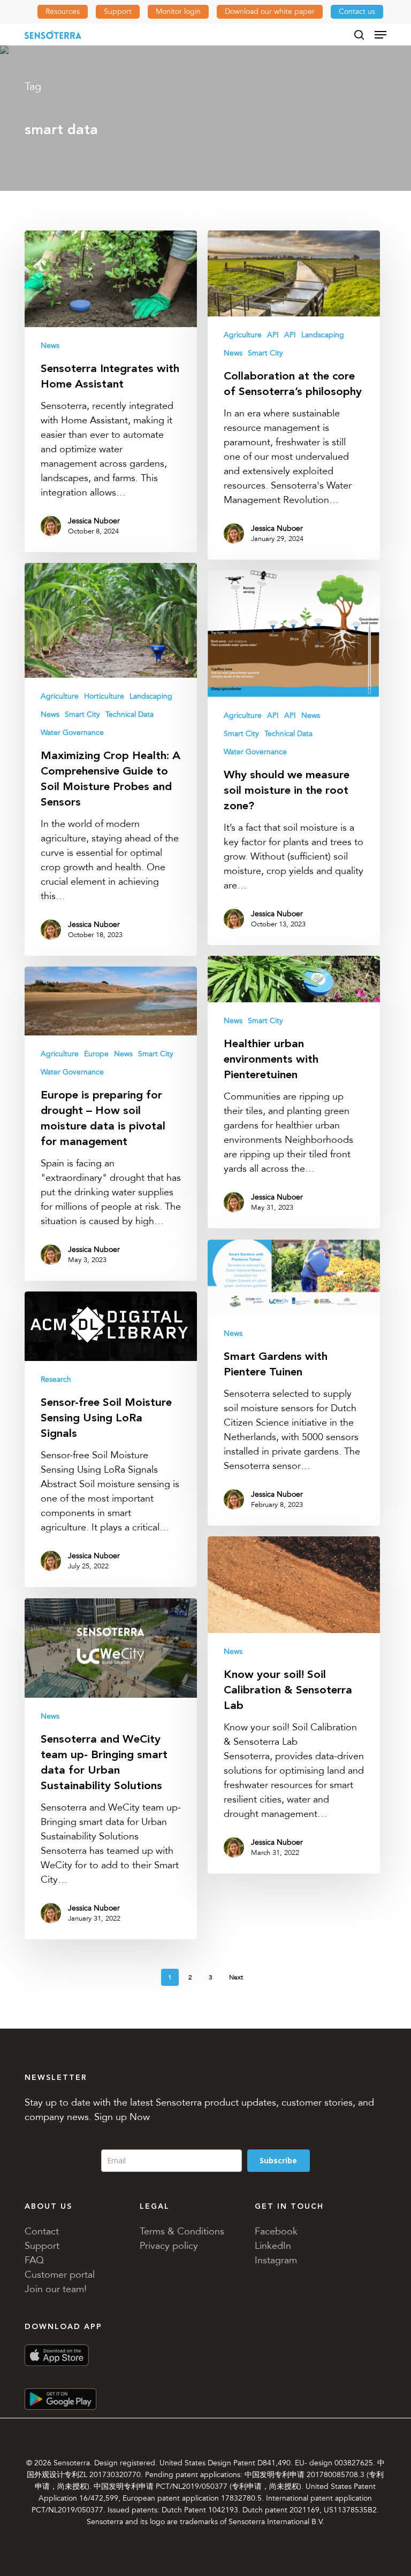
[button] (380, 35)
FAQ (34, 2260)
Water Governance (72, 733)
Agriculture (243, 335)
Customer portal (60, 2275)
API (273, 335)
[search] (359, 35)
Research (56, 1379)
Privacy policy (169, 2246)
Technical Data (130, 714)
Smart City (265, 353)
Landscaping (323, 335)
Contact (42, 2231)
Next (236, 1977)
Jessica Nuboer (94, 521)
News (50, 346)
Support (42, 2246)
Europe (96, 1054)
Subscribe (278, 2160)
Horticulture (104, 696)
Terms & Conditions (182, 2231)
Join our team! (56, 2289)
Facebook (276, 2231)
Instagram (276, 2260)
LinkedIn (273, 2246)
